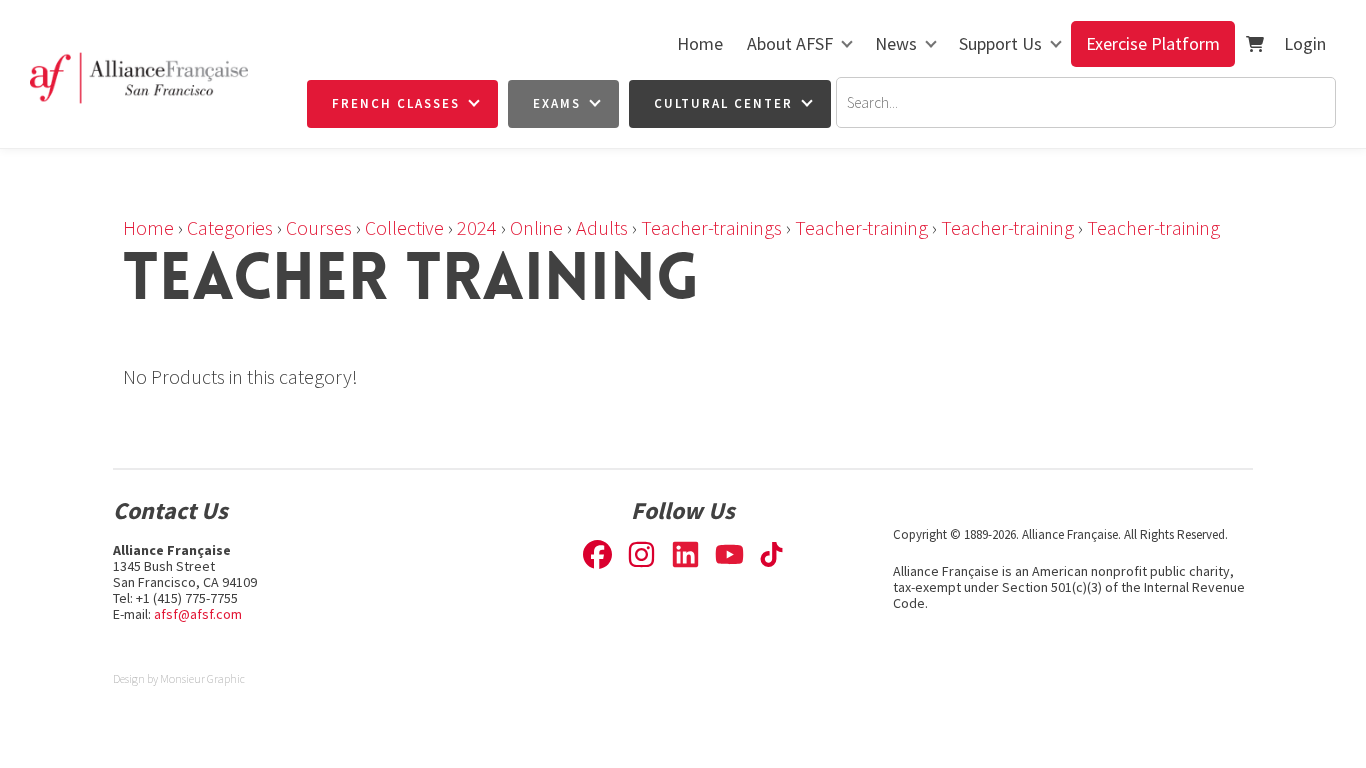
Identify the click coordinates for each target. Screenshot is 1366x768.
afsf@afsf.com (198, 614)
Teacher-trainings (711, 227)
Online (536, 227)
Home (700, 43)
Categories (230, 227)
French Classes (396, 103)
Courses (319, 227)
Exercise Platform (1153, 43)
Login (1305, 43)
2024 (477, 227)
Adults (602, 227)
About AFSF (790, 43)
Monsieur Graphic (202, 678)
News (896, 43)
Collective (404, 227)
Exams (557, 103)
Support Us (1000, 43)
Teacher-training (861, 227)
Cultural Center (723, 103)
